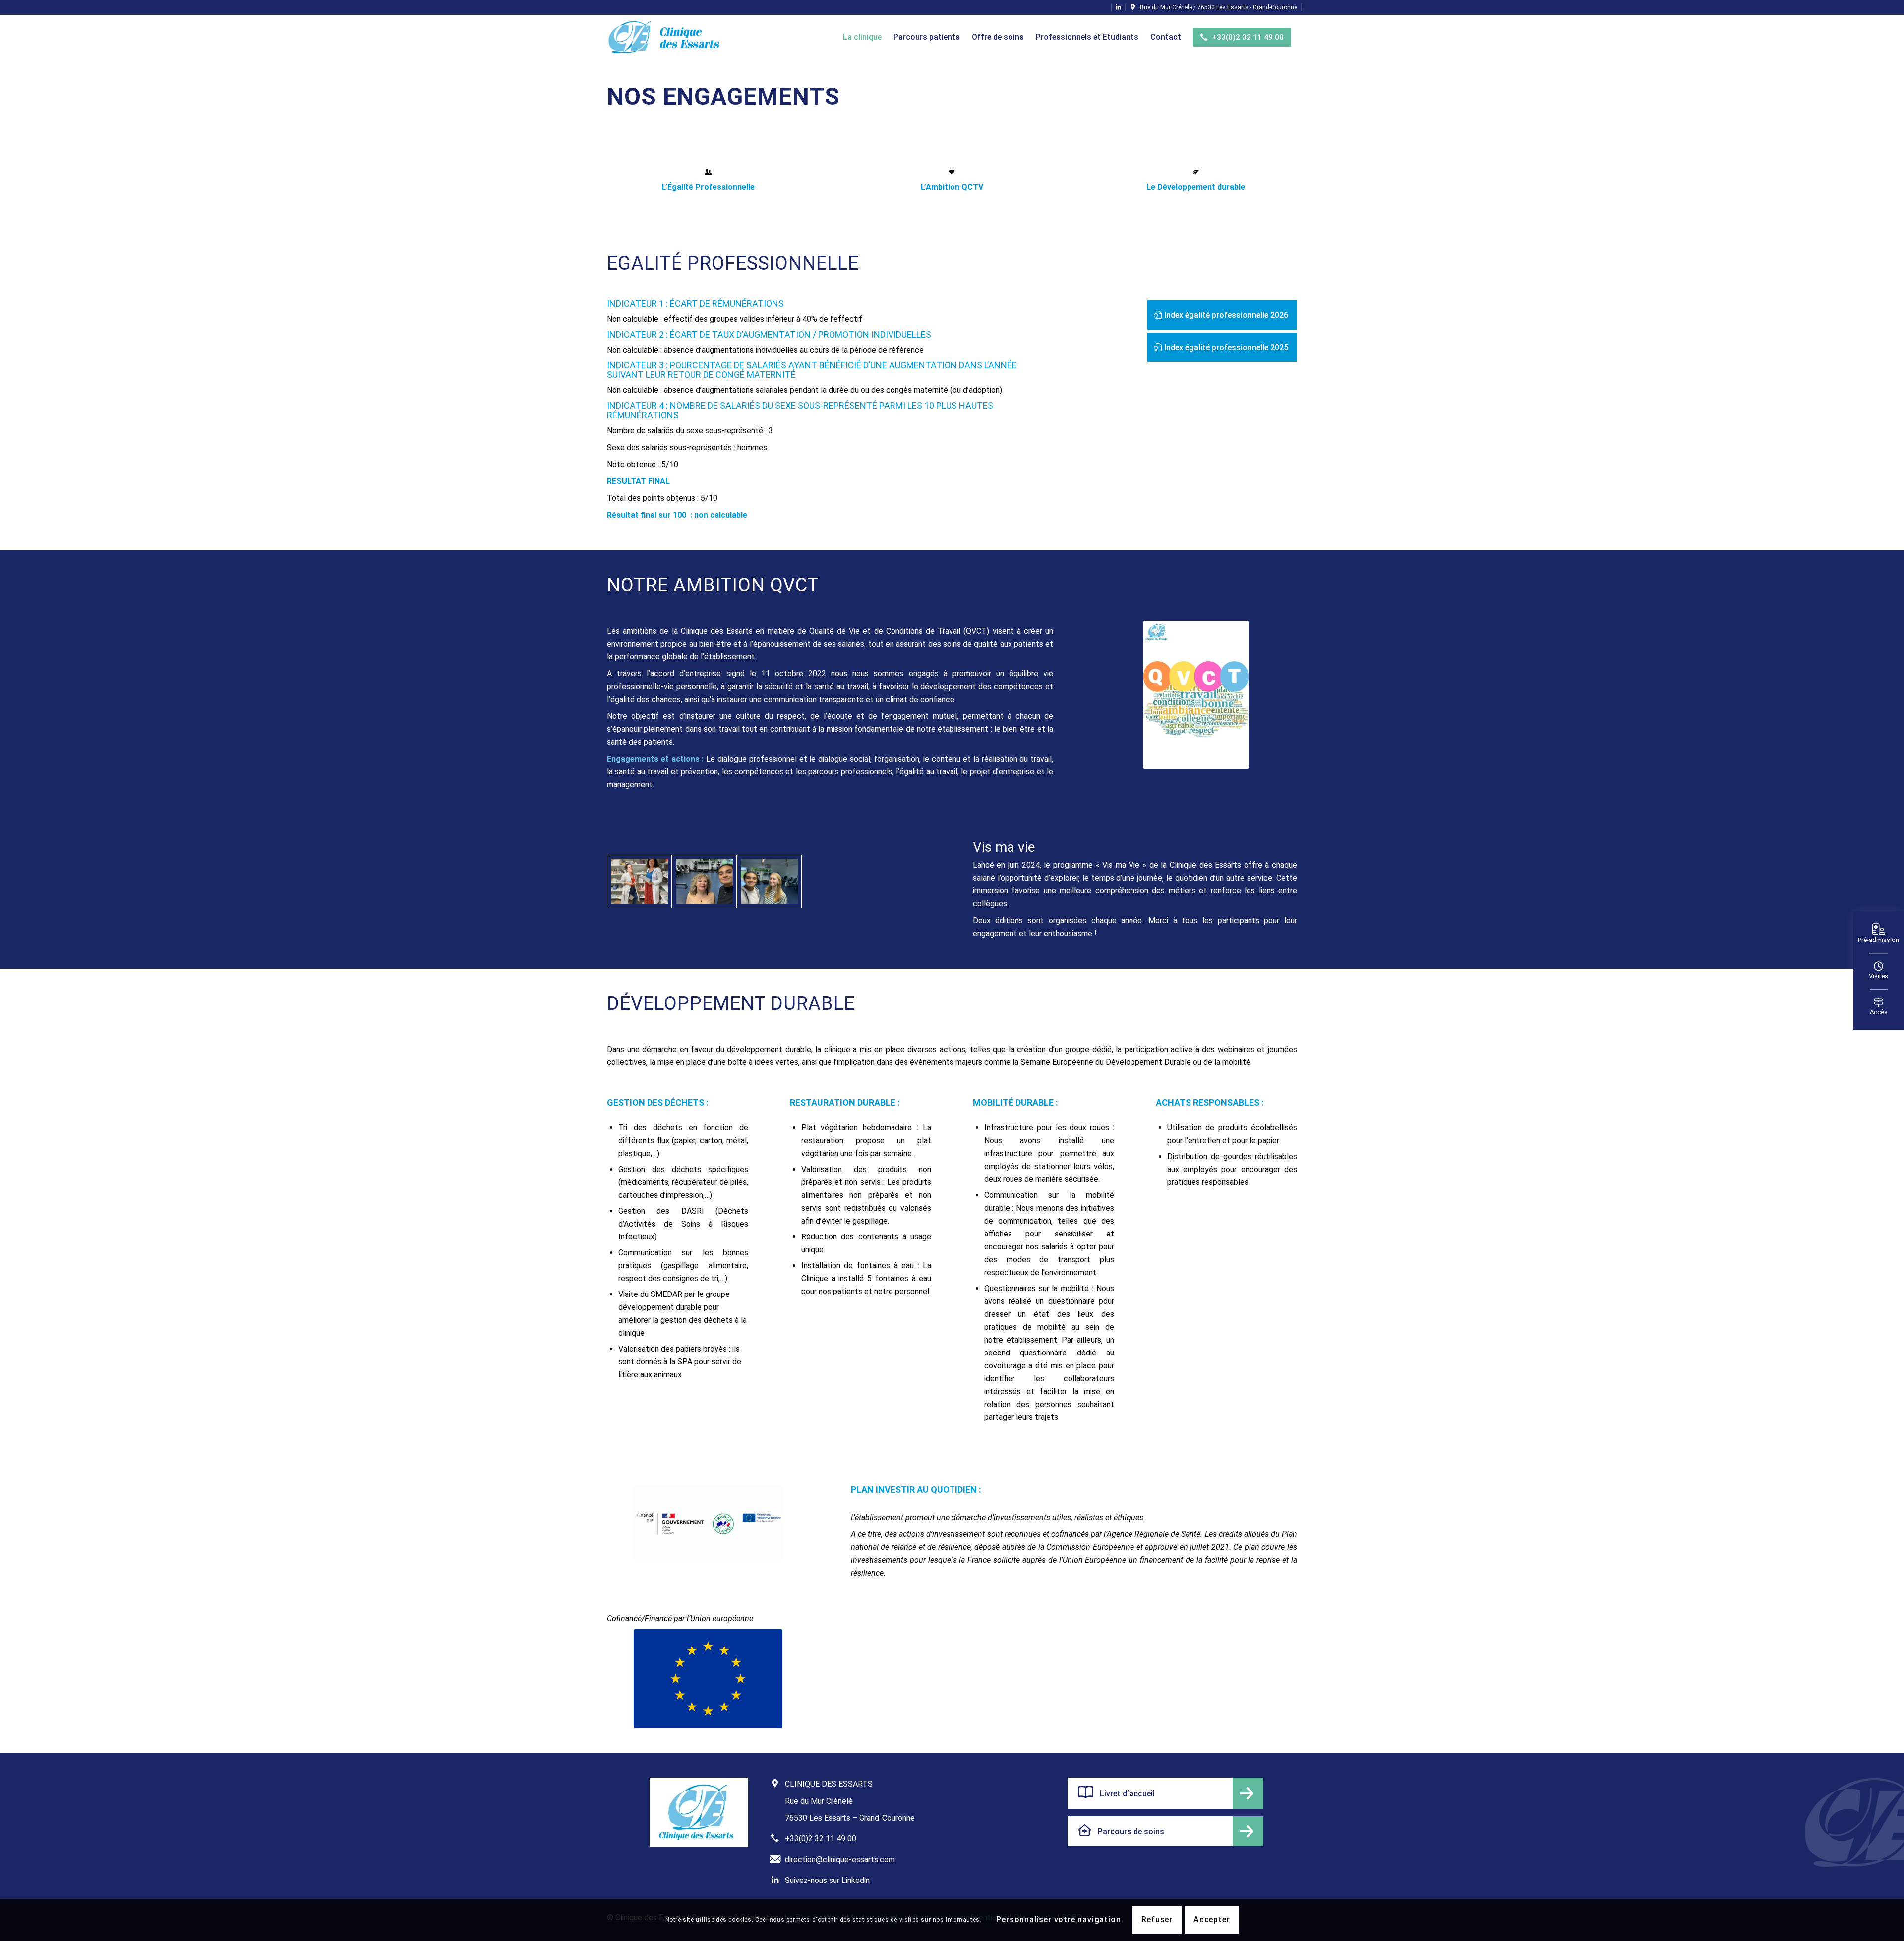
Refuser (1157, 1920)
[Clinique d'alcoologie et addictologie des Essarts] (665, 37)
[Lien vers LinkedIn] (1118, 7)
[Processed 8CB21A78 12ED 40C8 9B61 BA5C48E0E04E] (704, 882)
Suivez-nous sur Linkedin (827, 1880)
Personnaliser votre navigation (1058, 1920)
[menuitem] (862, 37)
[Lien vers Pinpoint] (1214, 7)
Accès (1879, 1013)
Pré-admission (1878, 940)
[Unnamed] (769, 882)
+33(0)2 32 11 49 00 (821, 1839)
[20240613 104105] (639, 882)
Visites (1878, 976)
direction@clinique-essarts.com (840, 1859)
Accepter (1212, 1920)
